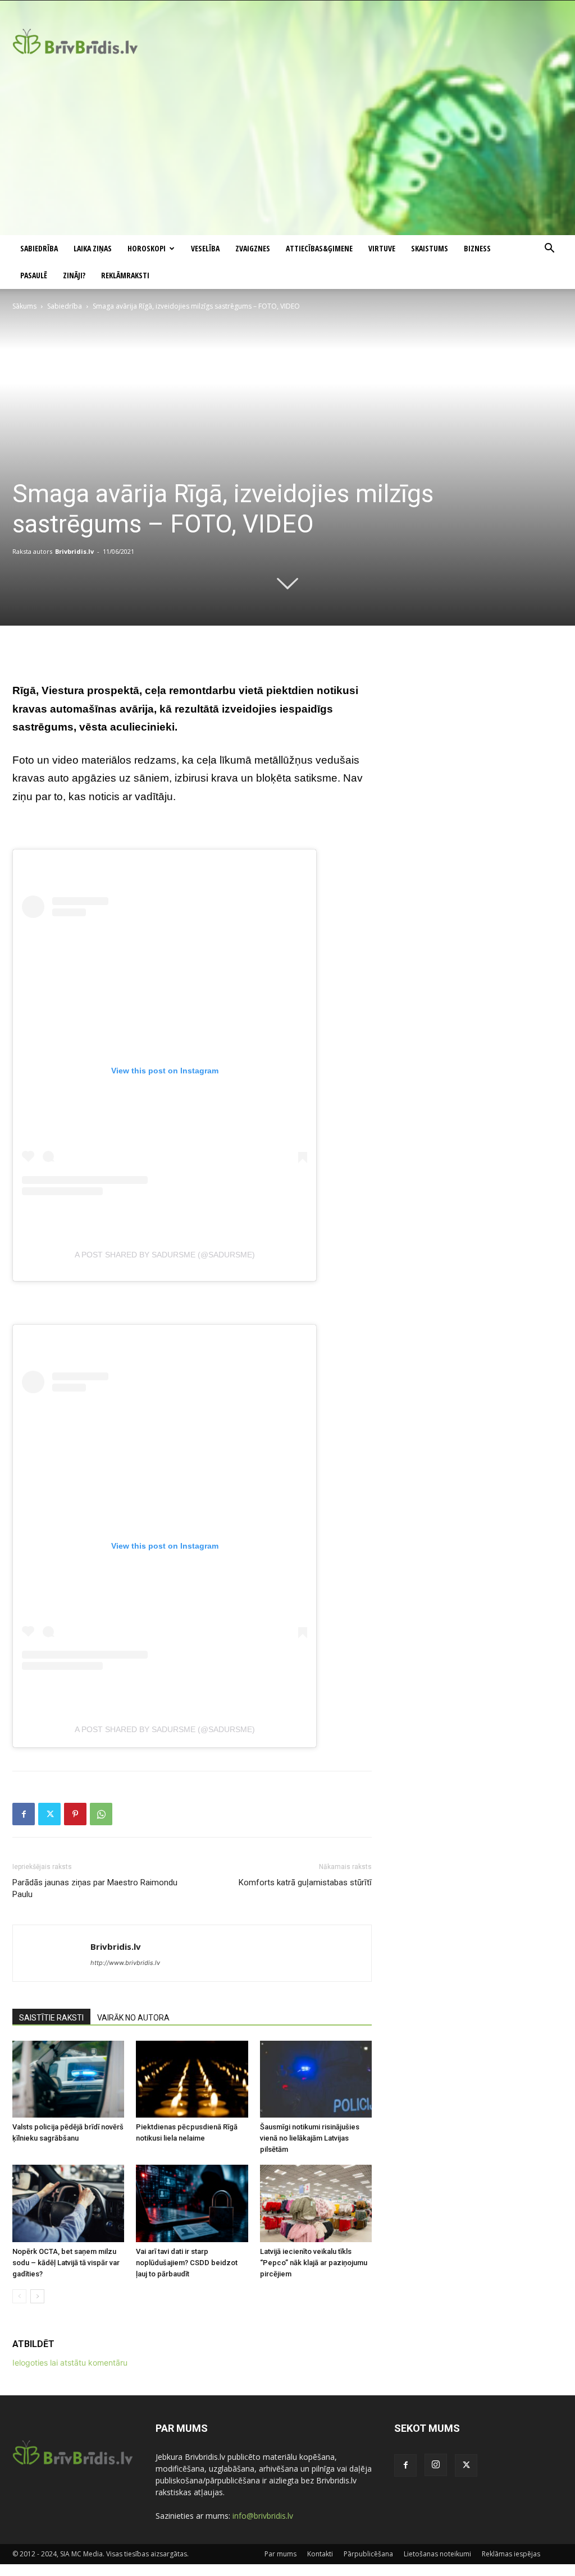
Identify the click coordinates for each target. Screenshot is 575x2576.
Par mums (280, 2554)
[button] (549, 249)
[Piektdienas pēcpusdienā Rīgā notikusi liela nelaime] (192, 2079)
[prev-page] (19, 2296)
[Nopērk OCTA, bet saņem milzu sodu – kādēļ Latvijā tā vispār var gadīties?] (68, 2203)
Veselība (205, 248)
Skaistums (430, 248)
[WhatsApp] (101, 1814)
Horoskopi (147, 248)
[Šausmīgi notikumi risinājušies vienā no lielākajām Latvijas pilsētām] (316, 2079)
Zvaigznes (253, 248)
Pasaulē (34, 275)
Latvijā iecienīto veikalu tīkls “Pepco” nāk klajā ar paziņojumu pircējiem (314, 2263)
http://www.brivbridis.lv (125, 1963)
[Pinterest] (75, 1814)
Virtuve (382, 248)
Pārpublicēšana (368, 2554)
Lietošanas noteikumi (437, 2554)
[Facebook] (24, 1814)
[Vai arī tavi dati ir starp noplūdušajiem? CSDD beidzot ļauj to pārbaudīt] (192, 2203)
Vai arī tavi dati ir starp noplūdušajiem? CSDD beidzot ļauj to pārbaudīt (187, 2263)
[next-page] (37, 2296)
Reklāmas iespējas (511, 2554)
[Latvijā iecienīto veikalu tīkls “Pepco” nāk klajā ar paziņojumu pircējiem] (316, 2203)
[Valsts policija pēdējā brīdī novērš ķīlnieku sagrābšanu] (68, 2079)
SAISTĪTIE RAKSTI (51, 2018)
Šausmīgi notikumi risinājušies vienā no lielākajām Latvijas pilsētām (310, 2138)
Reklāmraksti (125, 275)
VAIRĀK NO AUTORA (133, 2018)
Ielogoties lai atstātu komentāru (70, 2363)
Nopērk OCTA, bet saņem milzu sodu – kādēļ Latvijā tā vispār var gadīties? (66, 2263)
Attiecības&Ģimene (319, 248)
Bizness (477, 248)
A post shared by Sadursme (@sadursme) (165, 1255)
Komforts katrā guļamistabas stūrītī (305, 1882)
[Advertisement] (287, 151)
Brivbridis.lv (74, 551)
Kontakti (320, 2554)
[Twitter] (49, 1814)
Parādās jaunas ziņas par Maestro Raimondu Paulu (95, 1888)
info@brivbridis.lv (263, 2516)
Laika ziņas (93, 248)
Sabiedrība (39, 248)
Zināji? (74, 275)
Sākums (24, 306)
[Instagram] (436, 2465)
